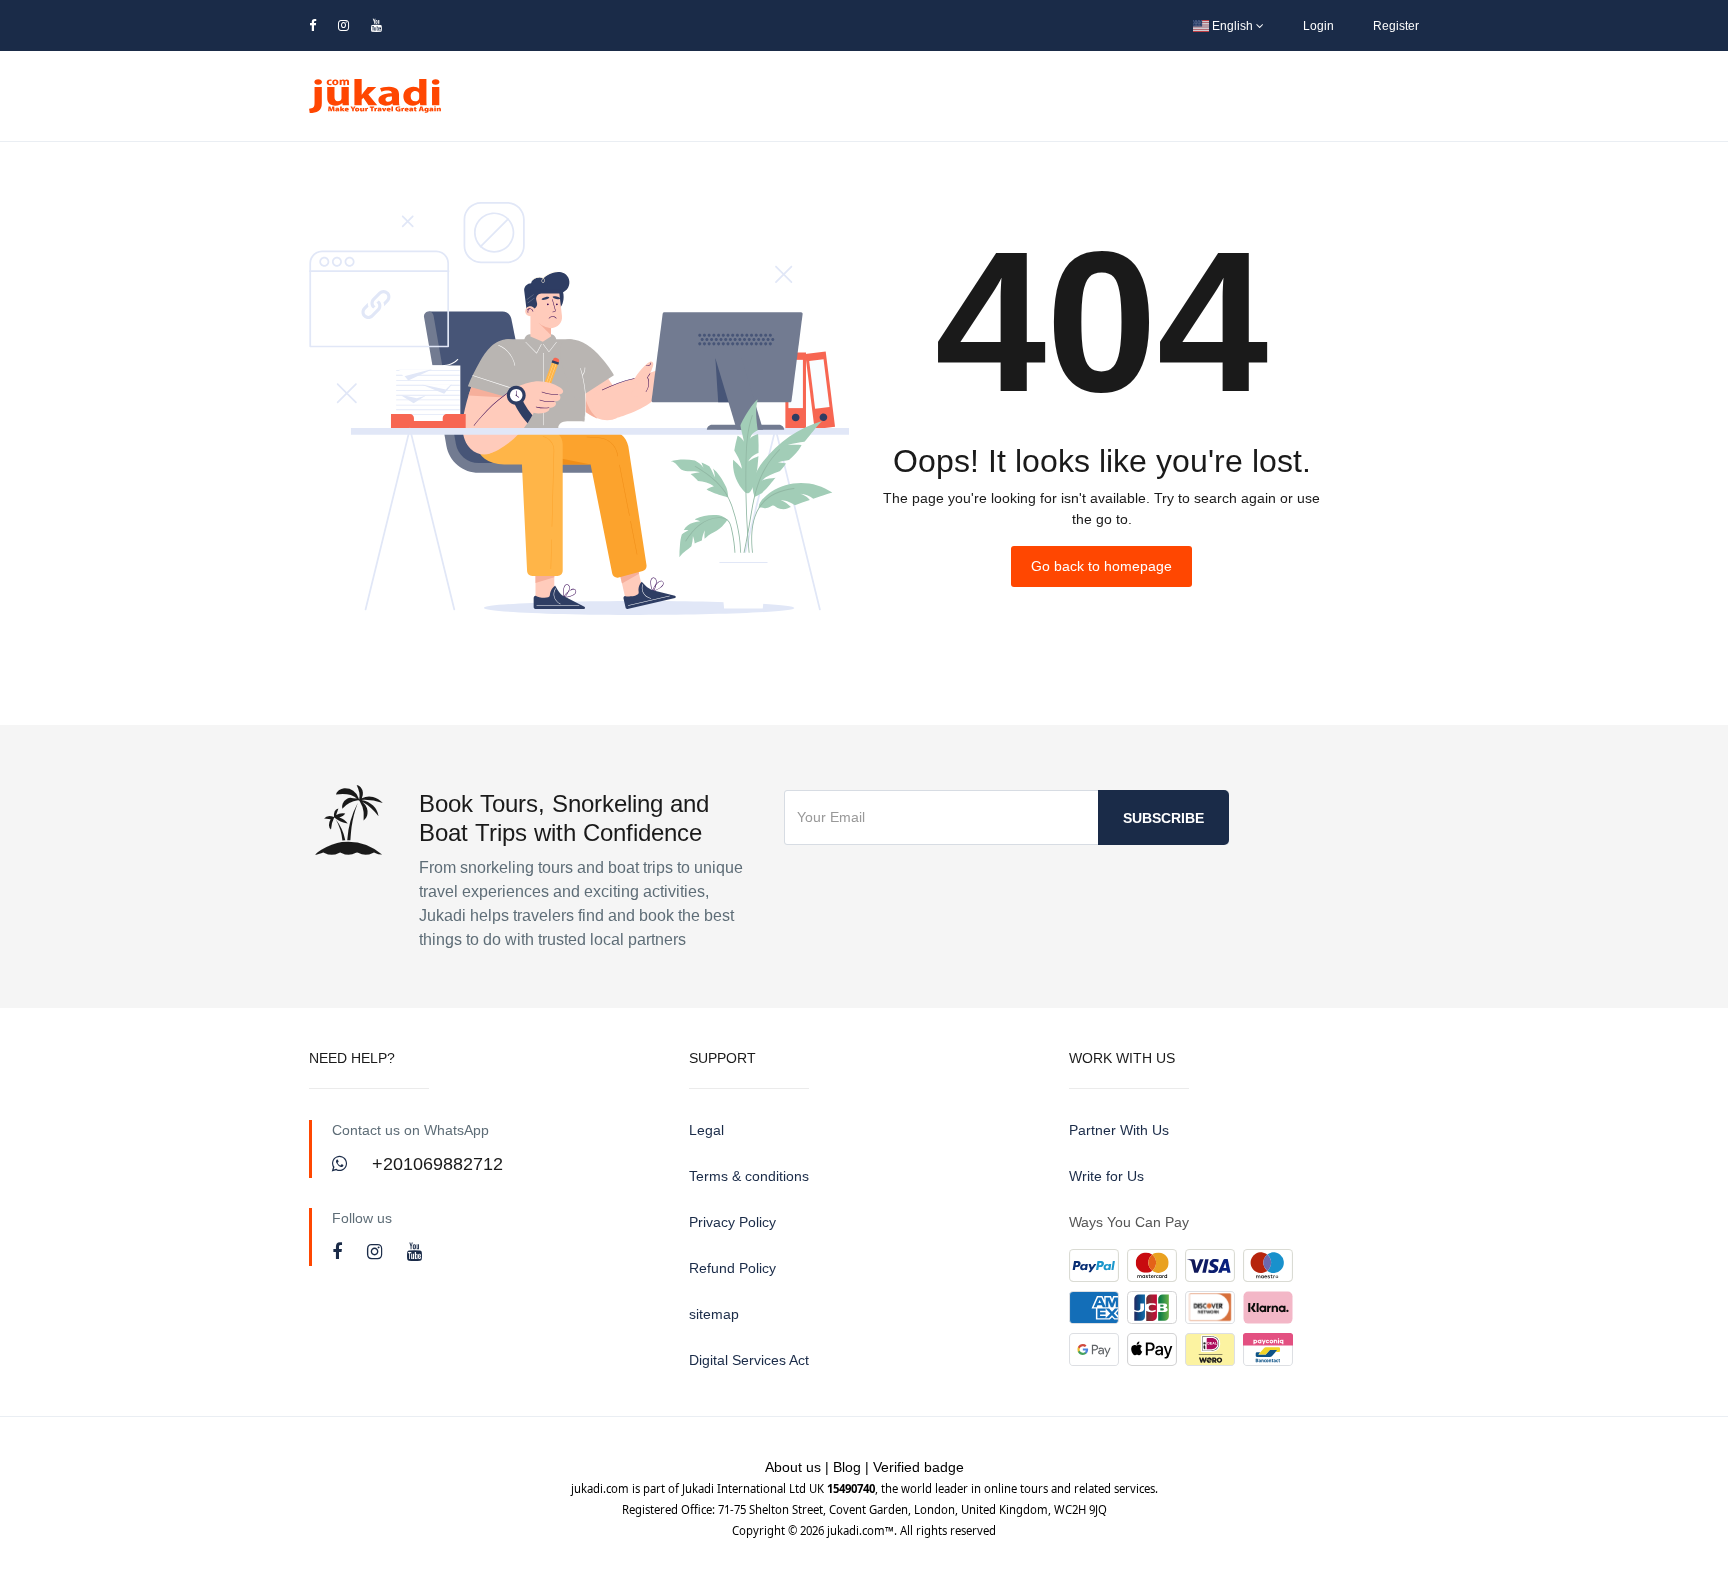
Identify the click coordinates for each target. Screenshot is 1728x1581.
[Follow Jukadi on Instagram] (377, 1252)
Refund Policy (732, 1268)
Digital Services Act (749, 1360)
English (1232, 26)
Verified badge (918, 1467)
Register (1396, 26)
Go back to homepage (1101, 566)
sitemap (714, 1314)
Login (1318, 26)
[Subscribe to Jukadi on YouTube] (414, 1252)
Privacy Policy (732, 1222)
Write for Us (1106, 1176)
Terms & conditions (749, 1176)
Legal (706, 1130)
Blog (847, 1467)
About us (793, 1467)
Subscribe (1163, 818)
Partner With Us (1119, 1130)
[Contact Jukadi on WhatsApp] (342, 1164)
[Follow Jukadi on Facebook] (339, 1252)
